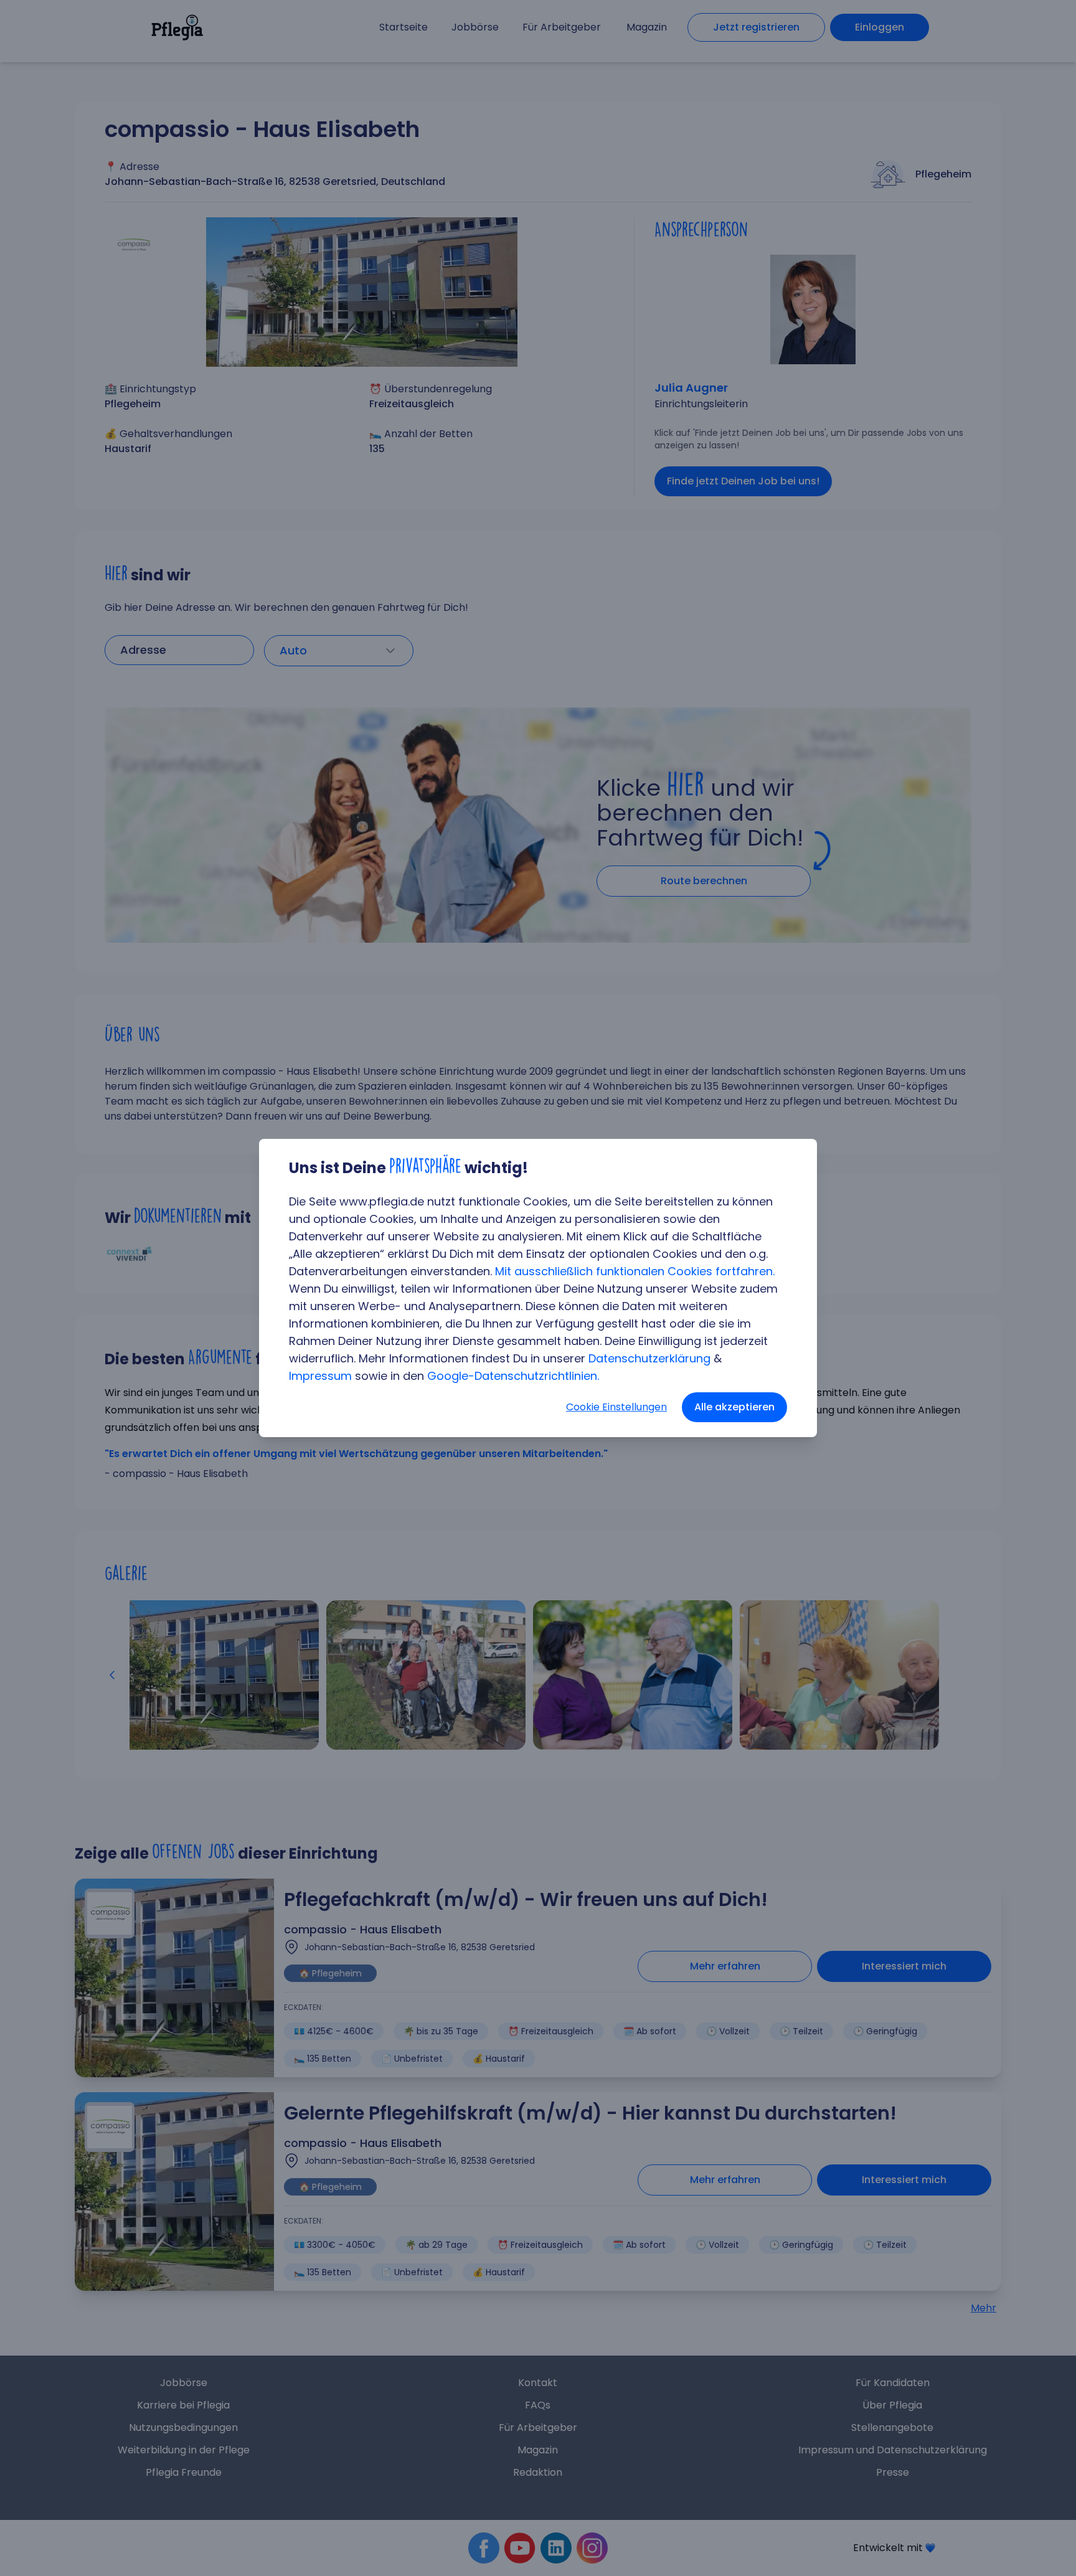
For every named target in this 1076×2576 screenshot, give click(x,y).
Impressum (320, 1376)
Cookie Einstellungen (616, 1407)
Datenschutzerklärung (649, 1358)
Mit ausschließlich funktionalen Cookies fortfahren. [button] (635, 1271)
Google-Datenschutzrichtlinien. (513, 1376)
